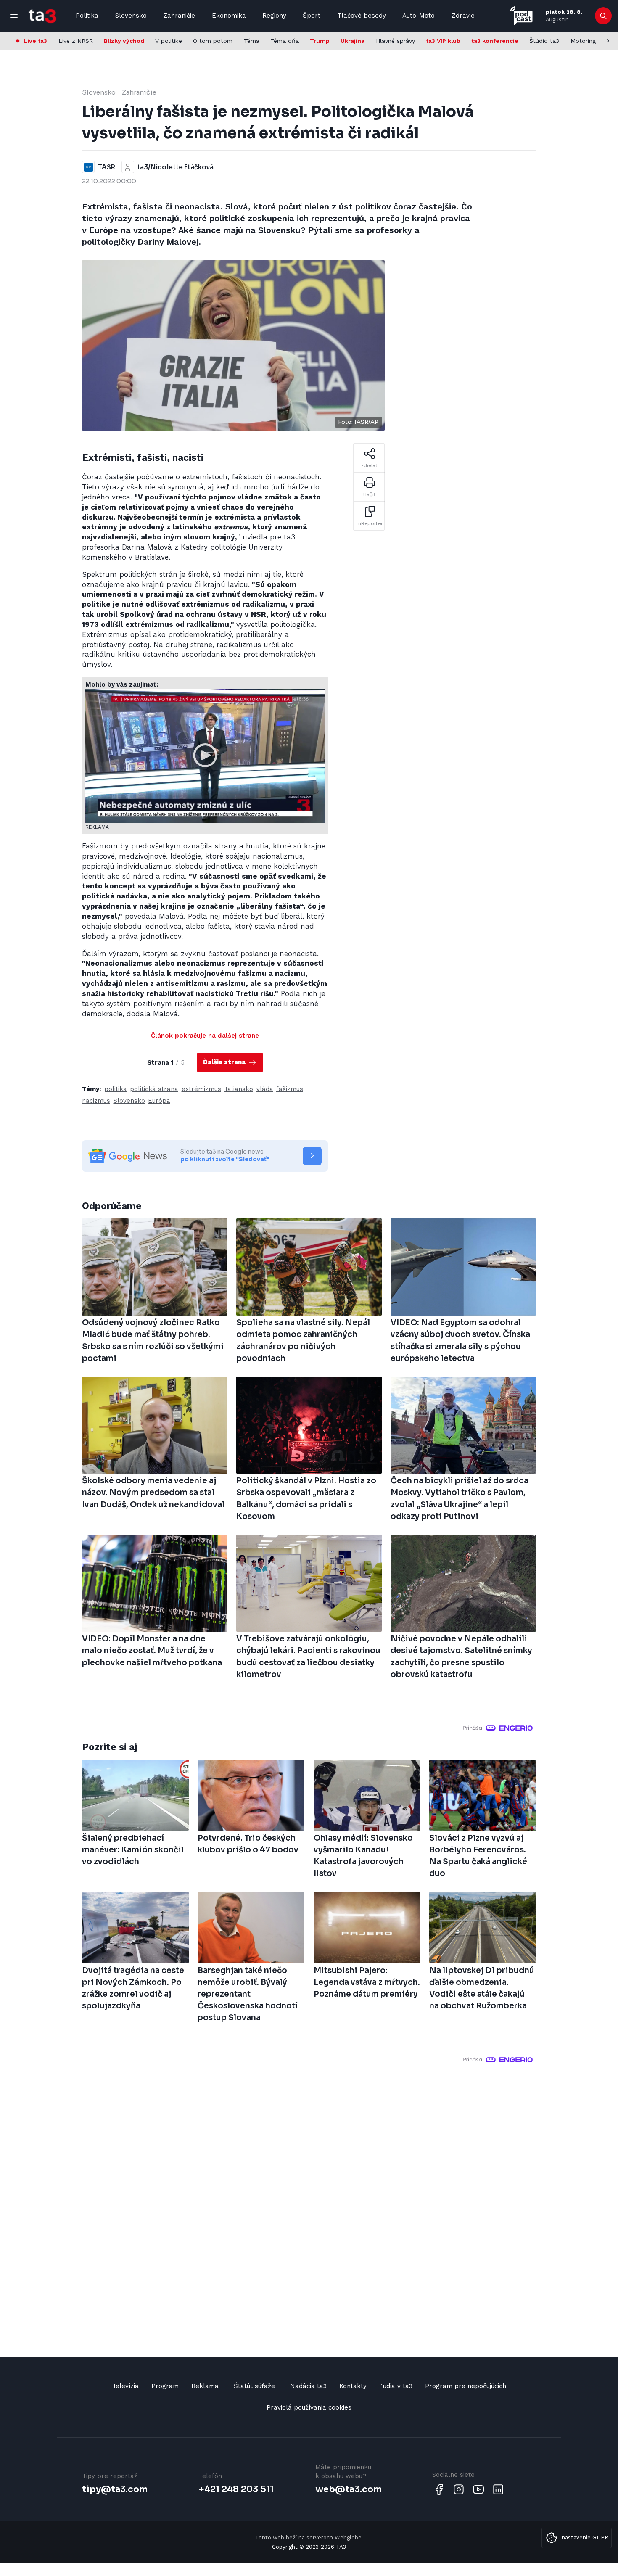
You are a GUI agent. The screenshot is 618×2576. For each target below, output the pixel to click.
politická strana (154, 1089)
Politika (87, 16)
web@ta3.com (349, 2489)
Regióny (274, 16)
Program (165, 2386)
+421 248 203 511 (236, 2489)
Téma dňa (285, 41)
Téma (252, 41)
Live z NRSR (76, 41)
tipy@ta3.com (115, 2489)
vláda (265, 1089)
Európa (159, 1101)
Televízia (125, 2386)
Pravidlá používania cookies (309, 2407)
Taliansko (239, 1089)
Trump (320, 41)
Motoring (583, 41)
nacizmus (96, 1101)
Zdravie (463, 16)
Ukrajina (353, 41)
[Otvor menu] (14, 16)
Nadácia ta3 (308, 2386)
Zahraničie (179, 16)
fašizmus (290, 1089)
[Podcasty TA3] (521, 16)
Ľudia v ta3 (396, 2386)
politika (116, 1089)
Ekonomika (229, 16)
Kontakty (353, 2386)
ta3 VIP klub (443, 41)
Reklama (205, 2386)
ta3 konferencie (495, 41)
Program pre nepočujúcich (466, 2386)
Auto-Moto (419, 16)
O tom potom (213, 41)
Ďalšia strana (225, 1062)
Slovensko (131, 16)
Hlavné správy (395, 41)
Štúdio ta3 (544, 41)
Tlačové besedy (362, 16)
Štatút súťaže (254, 2386)
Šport (312, 16)
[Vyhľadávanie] (603, 16)
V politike (169, 41)
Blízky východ (124, 41)
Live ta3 (35, 41)
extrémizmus (201, 1089)
